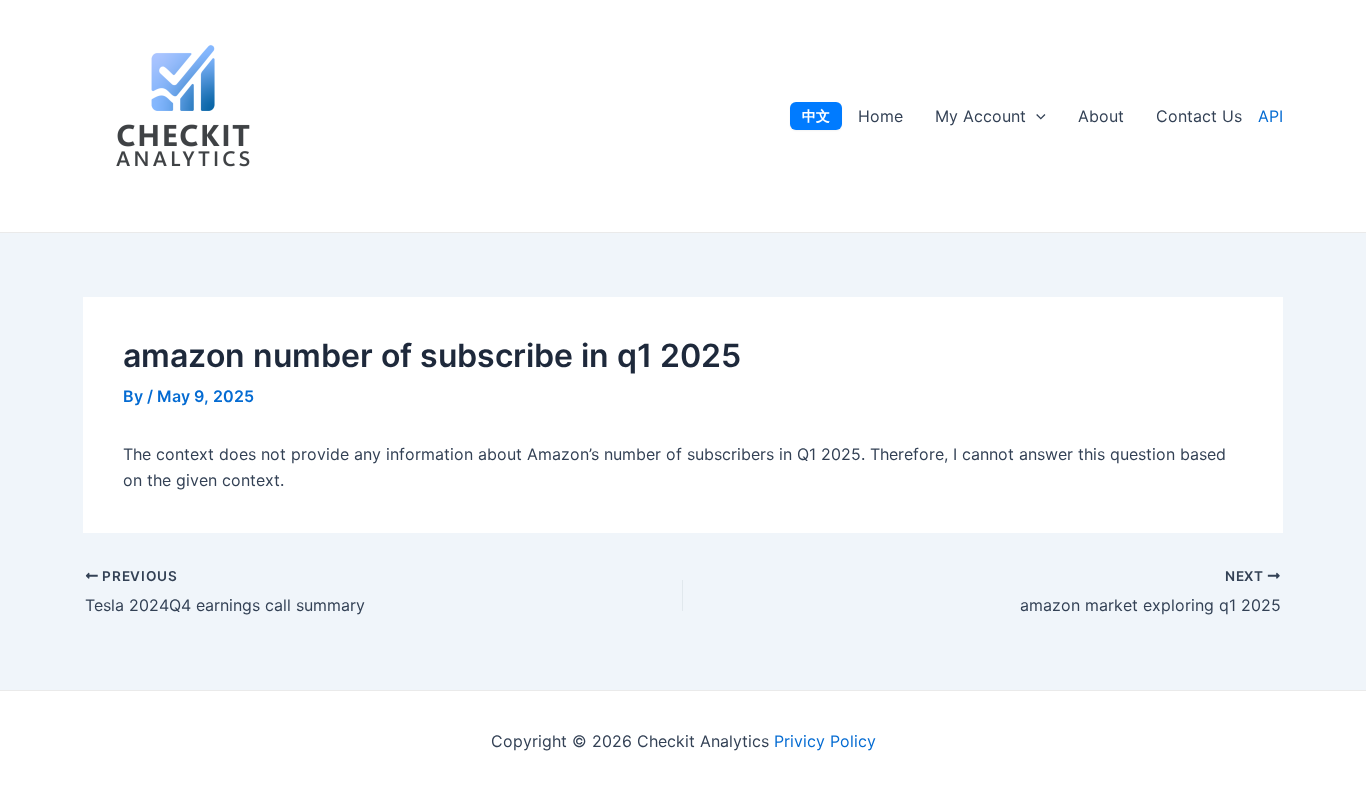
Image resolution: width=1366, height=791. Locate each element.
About (1101, 116)
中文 (816, 115)
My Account (980, 116)
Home (880, 116)
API (1270, 116)
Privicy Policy (825, 741)
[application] (1036, 116)
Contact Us (1199, 116)
